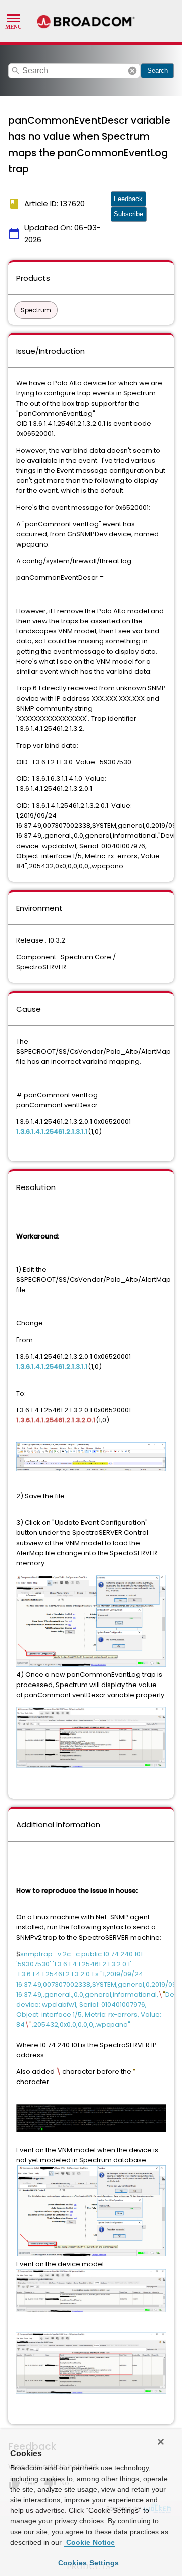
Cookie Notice (89, 2542)
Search (157, 70)
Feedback (128, 199)
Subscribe (128, 214)
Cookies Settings (89, 2563)
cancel (132, 71)
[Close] (161, 2442)
